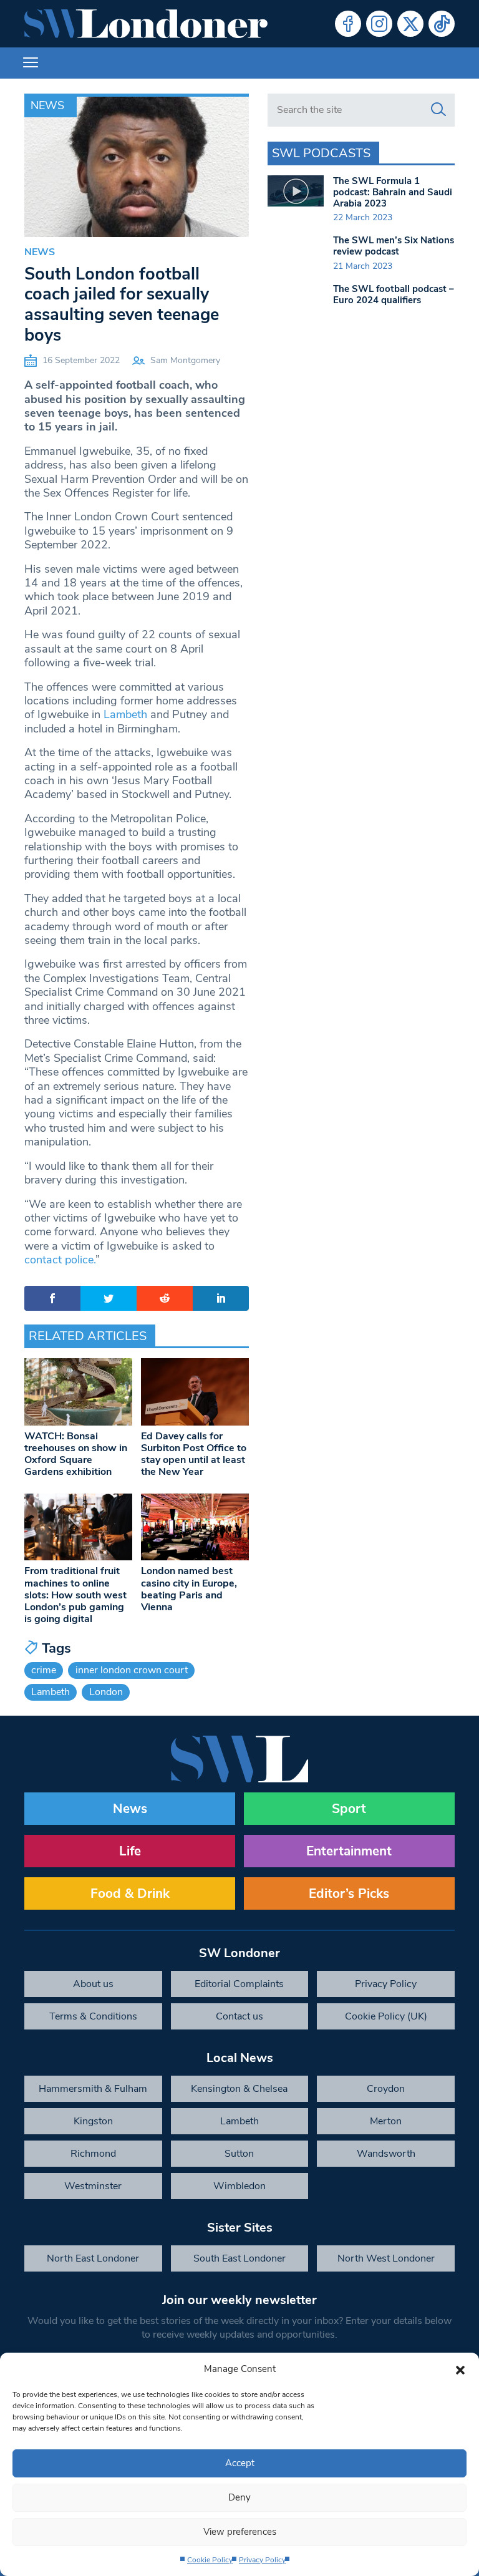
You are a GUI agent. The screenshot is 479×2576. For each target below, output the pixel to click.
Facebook (348, 24)
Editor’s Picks (349, 1893)
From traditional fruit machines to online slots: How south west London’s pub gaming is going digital (75, 1595)
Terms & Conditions (93, 2016)
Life (130, 1851)
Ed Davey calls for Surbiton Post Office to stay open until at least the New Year (194, 1454)
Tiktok (442, 24)
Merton (386, 2121)
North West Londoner (386, 2258)
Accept (240, 2463)
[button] (460, 2369)
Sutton (239, 2154)
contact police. (60, 1260)
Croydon (386, 2089)
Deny (239, 2497)
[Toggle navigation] (31, 63)
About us (93, 1984)
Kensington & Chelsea (239, 2089)
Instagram (379, 24)
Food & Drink (130, 1893)
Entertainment (349, 1851)
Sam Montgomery (185, 360)
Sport (349, 1809)
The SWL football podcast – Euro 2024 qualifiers (394, 294)
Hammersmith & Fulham (93, 2089)
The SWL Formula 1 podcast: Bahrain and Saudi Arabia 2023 (393, 192)
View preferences (240, 2532)
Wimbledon (239, 2186)
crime (44, 1670)
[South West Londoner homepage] (146, 24)
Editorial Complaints (239, 1984)
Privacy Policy (262, 2560)
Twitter (410, 24)
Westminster (93, 2186)
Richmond (93, 2154)
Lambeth (125, 714)
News (47, 105)
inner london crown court (132, 1670)
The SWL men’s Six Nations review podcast (394, 246)
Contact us (239, 2016)
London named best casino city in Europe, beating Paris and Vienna (189, 1589)
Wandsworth (386, 2154)
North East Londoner (93, 2258)
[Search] (438, 110)
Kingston (93, 2121)
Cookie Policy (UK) (386, 2016)
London (106, 1692)
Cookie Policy (210, 2560)
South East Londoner (239, 2258)
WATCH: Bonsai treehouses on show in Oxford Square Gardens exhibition (76, 1454)
